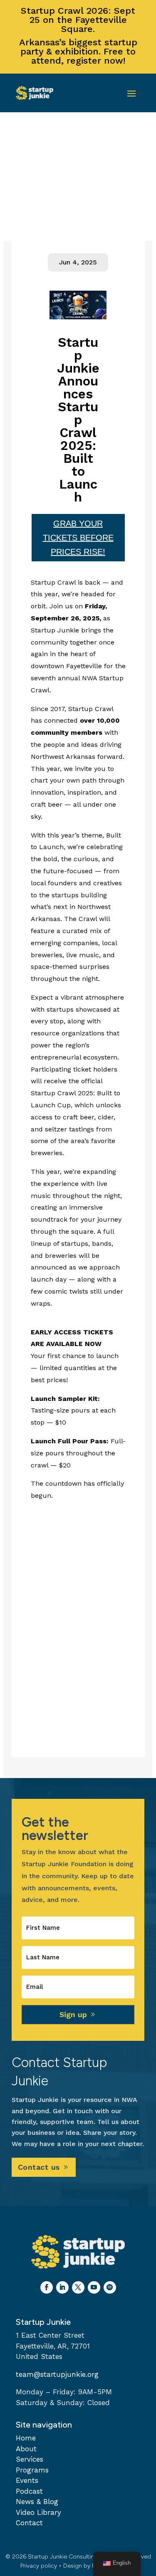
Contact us (39, 2167)
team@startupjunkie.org (57, 2374)
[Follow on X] (78, 2287)
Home (26, 2438)
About (26, 2449)
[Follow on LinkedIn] (62, 2287)
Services (30, 2459)
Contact (29, 2523)
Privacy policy (39, 2566)
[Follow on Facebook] (47, 2287)
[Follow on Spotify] (110, 2287)
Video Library (38, 2512)
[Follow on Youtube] (94, 2287)
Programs (32, 2470)
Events (27, 2480)
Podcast (29, 2491)
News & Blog (37, 2502)
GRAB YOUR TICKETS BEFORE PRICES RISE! (78, 538)
